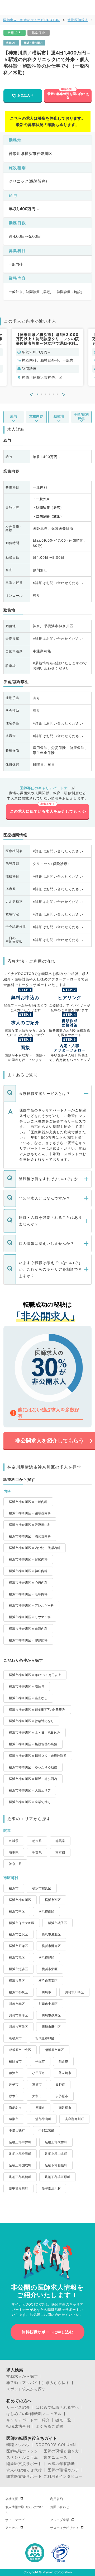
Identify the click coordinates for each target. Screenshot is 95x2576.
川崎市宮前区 (18, 2027)
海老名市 (15, 2108)
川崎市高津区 (18, 2015)
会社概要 (12, 2499)
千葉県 (37, 1852)
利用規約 (56, 2499)
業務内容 (36, 416)
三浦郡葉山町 (42, 2119)
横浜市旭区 (17, 1957)
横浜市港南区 (51, 1946)
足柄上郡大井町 (56, 2142)
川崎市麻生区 (51, 2027)
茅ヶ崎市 (65, 2073)
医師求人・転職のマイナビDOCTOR (31, 20)
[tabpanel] (47, 357)
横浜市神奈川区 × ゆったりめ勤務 (33, 1767)
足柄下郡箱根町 (56, 2165)
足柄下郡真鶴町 (20, 2177)
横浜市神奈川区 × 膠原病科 (28, 1640)
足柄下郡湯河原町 (58, 2177)
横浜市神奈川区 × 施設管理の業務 (33, 1744)
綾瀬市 (14, 2119)
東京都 (60, 1852)
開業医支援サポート (24, 2464)
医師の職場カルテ (63, 2470)
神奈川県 (15, 1864)
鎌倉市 (63, 2061)
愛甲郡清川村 (51, 2188)
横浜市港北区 (51, 1934)
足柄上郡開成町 (20, 2165)
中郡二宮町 (46, 2130)
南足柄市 (65, 2108)
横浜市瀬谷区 (18, 1969)
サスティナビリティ (64, 2528)
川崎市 (46, 1992)
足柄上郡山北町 (56, 2154)
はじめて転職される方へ (57, 2407)
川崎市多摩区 (51, 2015)
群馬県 (60, 1841)
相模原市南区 (54, 2050)
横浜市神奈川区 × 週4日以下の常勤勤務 (37, 1710)
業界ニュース (55, 2457)
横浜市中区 (17, 1911)
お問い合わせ (60, 2507)
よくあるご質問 (49, 2426)
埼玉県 (14, 1852)
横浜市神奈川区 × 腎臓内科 (28, 1559)
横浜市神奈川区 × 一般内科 (28, 1502)
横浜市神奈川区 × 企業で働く (30, 1802)
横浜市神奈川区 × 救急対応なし (31, 1721)
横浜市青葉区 (48, 1981)
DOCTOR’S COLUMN (56, 2445)
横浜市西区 (53, 1900)
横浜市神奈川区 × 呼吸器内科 (30, 1525)
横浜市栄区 (50, 1969)
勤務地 (59, 416)
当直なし (11, 43)
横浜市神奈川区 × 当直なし (28, 1698)
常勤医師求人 (78, 20)
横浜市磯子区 (58, 1923)
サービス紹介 (18, 2407)
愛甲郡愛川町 (18, 2188)
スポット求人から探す (26, 2389)
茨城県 (14, 1841)
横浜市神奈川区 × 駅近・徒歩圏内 (33, 1779)
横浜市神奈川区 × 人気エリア (30, 1790)
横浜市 (14, 1888)
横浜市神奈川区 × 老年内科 (28, 1594)
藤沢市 (14, 2073)
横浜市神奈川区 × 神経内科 (28, 1571)
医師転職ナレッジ (22, 2451)
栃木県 (37, 1841)
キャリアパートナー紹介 (28, 2420)
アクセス (12, 2528)
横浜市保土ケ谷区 (22, 1923)
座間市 (40, 2108)
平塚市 (40, 2061)
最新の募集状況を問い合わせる (68, 95)
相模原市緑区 (45, 2038)
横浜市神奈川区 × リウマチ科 (30, 1617)
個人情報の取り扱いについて (24, 2509)
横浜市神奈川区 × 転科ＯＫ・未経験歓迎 (38, 1756)
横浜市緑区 (46, 1957)
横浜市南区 (46, 1911)
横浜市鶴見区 (42, 1888)
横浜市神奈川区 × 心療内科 (28, 1583)
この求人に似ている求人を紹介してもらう (48, 811)
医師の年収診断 (61, 2464)
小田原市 (39, 2073)
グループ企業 (60, 2520)
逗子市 (14, 2084)
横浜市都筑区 (18, 1992)
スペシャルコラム (22, 2457)
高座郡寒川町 (74, 2119)
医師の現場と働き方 (61, 2451)
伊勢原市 (62, 2096)
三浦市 (37, 2084)
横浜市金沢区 (18, 1934)
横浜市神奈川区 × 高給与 (27, 1686)
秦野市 (60, 2084)
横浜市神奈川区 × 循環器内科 (30, 1513)
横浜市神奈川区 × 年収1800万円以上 (35, 1675)
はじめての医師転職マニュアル (34, 2414)
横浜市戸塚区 (18, 1946)
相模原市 (15, 2038)
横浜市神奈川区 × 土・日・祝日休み (35, 1732)
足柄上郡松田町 (20, 2154)
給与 (14, 416)
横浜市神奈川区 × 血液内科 (28, 1629)
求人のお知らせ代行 (24, 2470)
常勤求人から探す (22, 2376)
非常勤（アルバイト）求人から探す (38, 2383)
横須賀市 (15, 2061)
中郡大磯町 (17, 2130)
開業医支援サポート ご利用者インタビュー (45, 2476)
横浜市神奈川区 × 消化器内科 (30, 1536)
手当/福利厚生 (81, 416)
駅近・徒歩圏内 (33, 43)
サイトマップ (15, 2520)
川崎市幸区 (17, 2004)
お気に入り (25, 95)
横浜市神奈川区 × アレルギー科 (31, 1605)
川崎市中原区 (48, 2004)
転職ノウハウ (18, 2445)
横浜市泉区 (17, 1981)
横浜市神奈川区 (20, 1900)
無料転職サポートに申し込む (47, 2332)
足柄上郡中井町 (20, 2142)
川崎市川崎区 (74, 1992)
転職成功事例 (18, 2426)
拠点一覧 (63, 2420)
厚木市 (14, 2096)
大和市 (37, 2096)
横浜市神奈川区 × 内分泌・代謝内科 (35, 1548)
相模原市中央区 (20, 2050)
